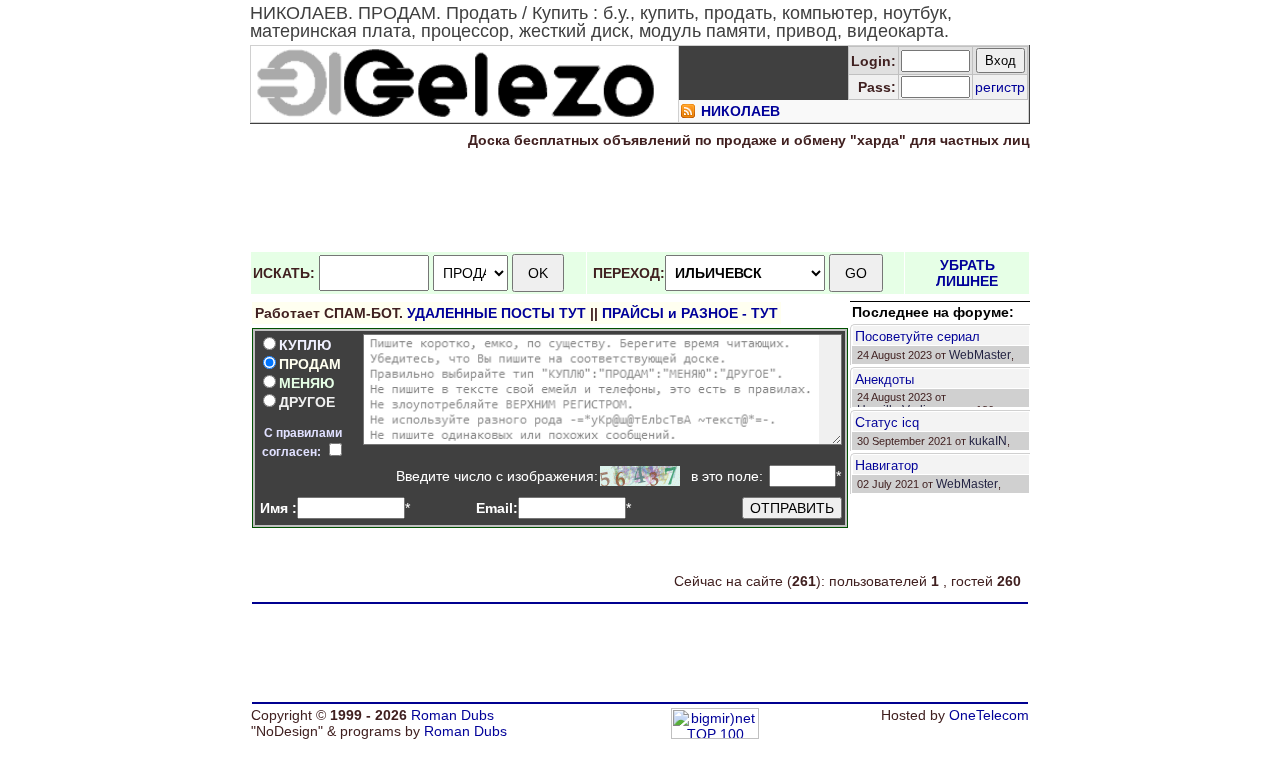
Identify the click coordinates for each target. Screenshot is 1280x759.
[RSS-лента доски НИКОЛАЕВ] (688, 114)
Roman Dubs (452, 715)
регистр (1000, 87)
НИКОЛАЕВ (740, 111)
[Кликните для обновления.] (640, 476)
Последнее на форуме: (933, 312)
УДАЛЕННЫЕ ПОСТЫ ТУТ (496, 313)
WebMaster (980, 355)
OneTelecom (989, 715)
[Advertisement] (640, 201)
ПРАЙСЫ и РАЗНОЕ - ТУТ (690, 313)
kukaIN (988, 441)
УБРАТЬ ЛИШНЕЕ (967, 273)
